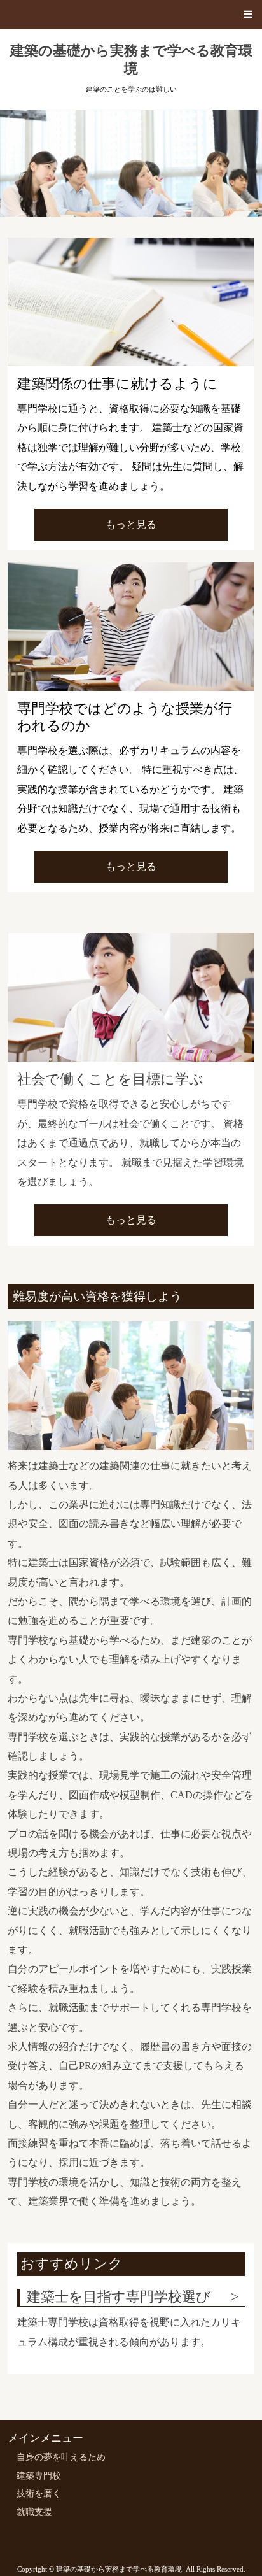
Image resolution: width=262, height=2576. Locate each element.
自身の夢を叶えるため (61, 2457)
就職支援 (34, 2512)
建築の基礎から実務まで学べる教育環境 (131, 60)
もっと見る (131, 524)
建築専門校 (39, 2476)
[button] (131, 15)
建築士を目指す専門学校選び (119, 2297)
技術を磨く (39, 2494)
